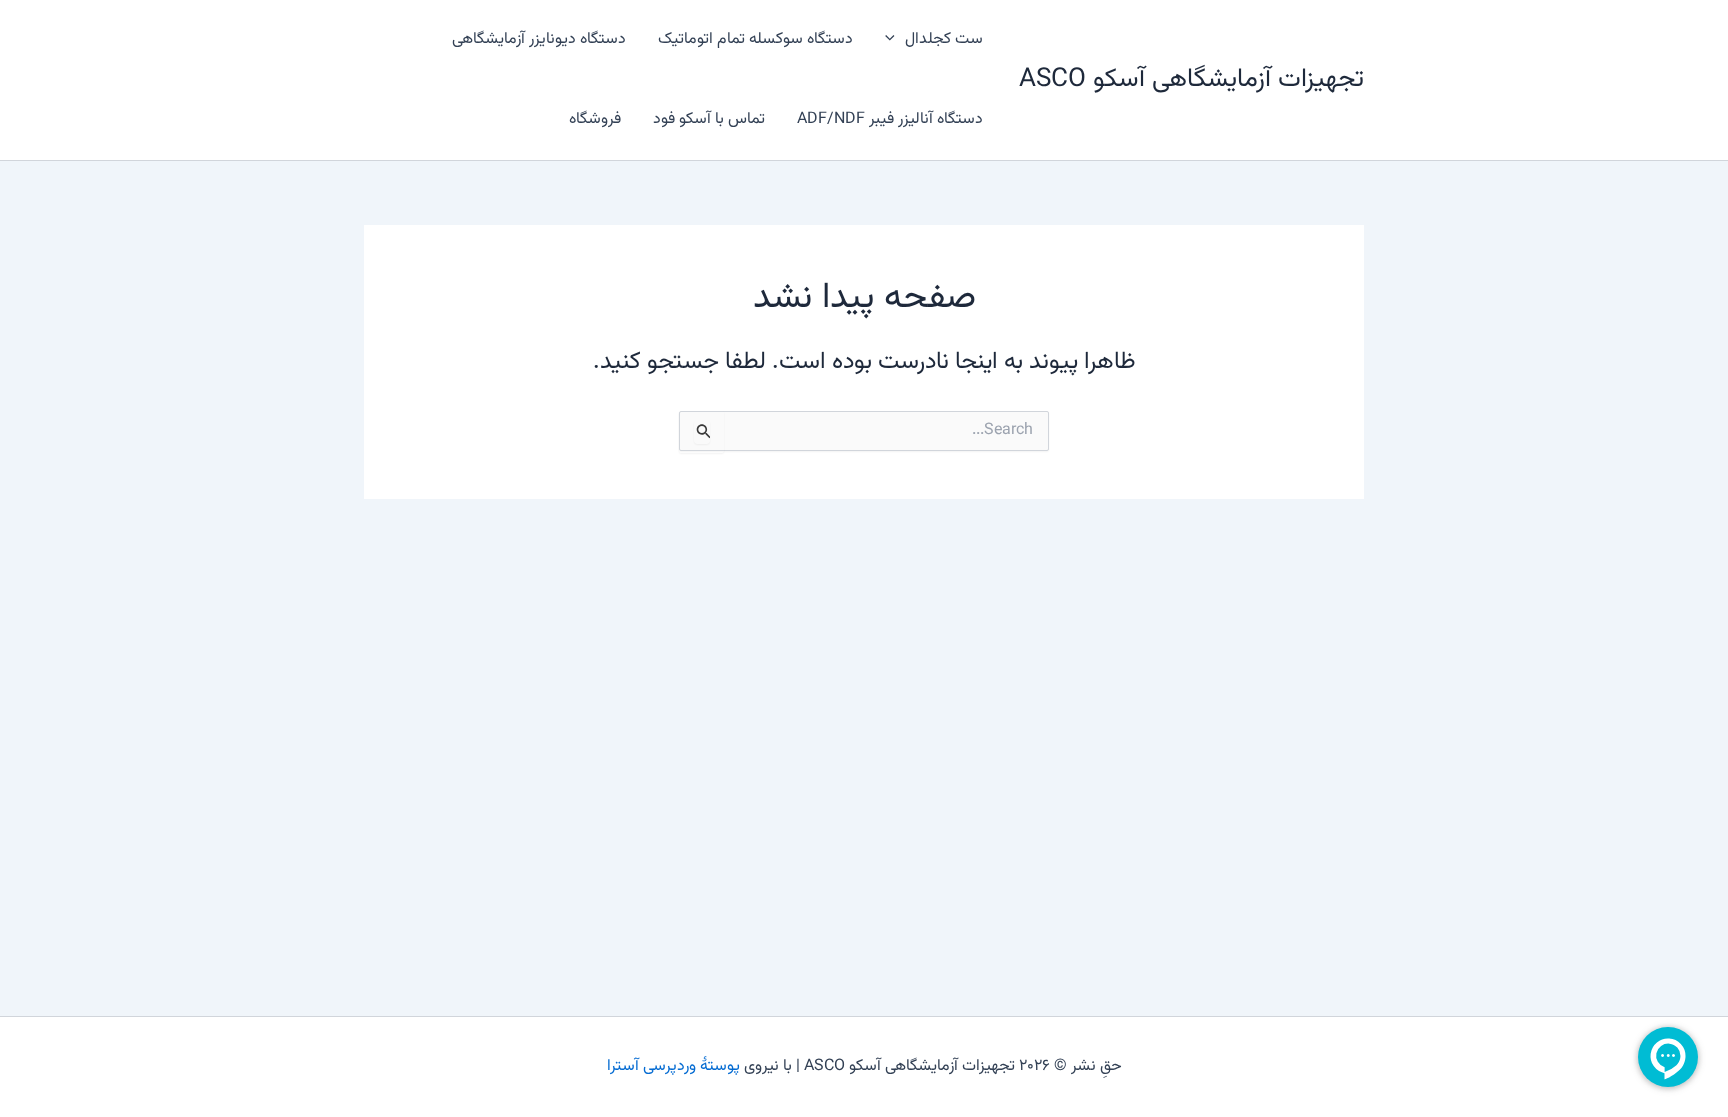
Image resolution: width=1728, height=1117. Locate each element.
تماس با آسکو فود (709, 119)
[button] (895, 40)
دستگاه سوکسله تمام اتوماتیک (755, 39)
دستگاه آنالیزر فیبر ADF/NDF (890, 119)
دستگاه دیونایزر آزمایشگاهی (539, 39)
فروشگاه (595, 119)
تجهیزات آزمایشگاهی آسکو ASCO (1191, 79)
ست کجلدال (944, 39)
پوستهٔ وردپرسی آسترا (673, 1066)
